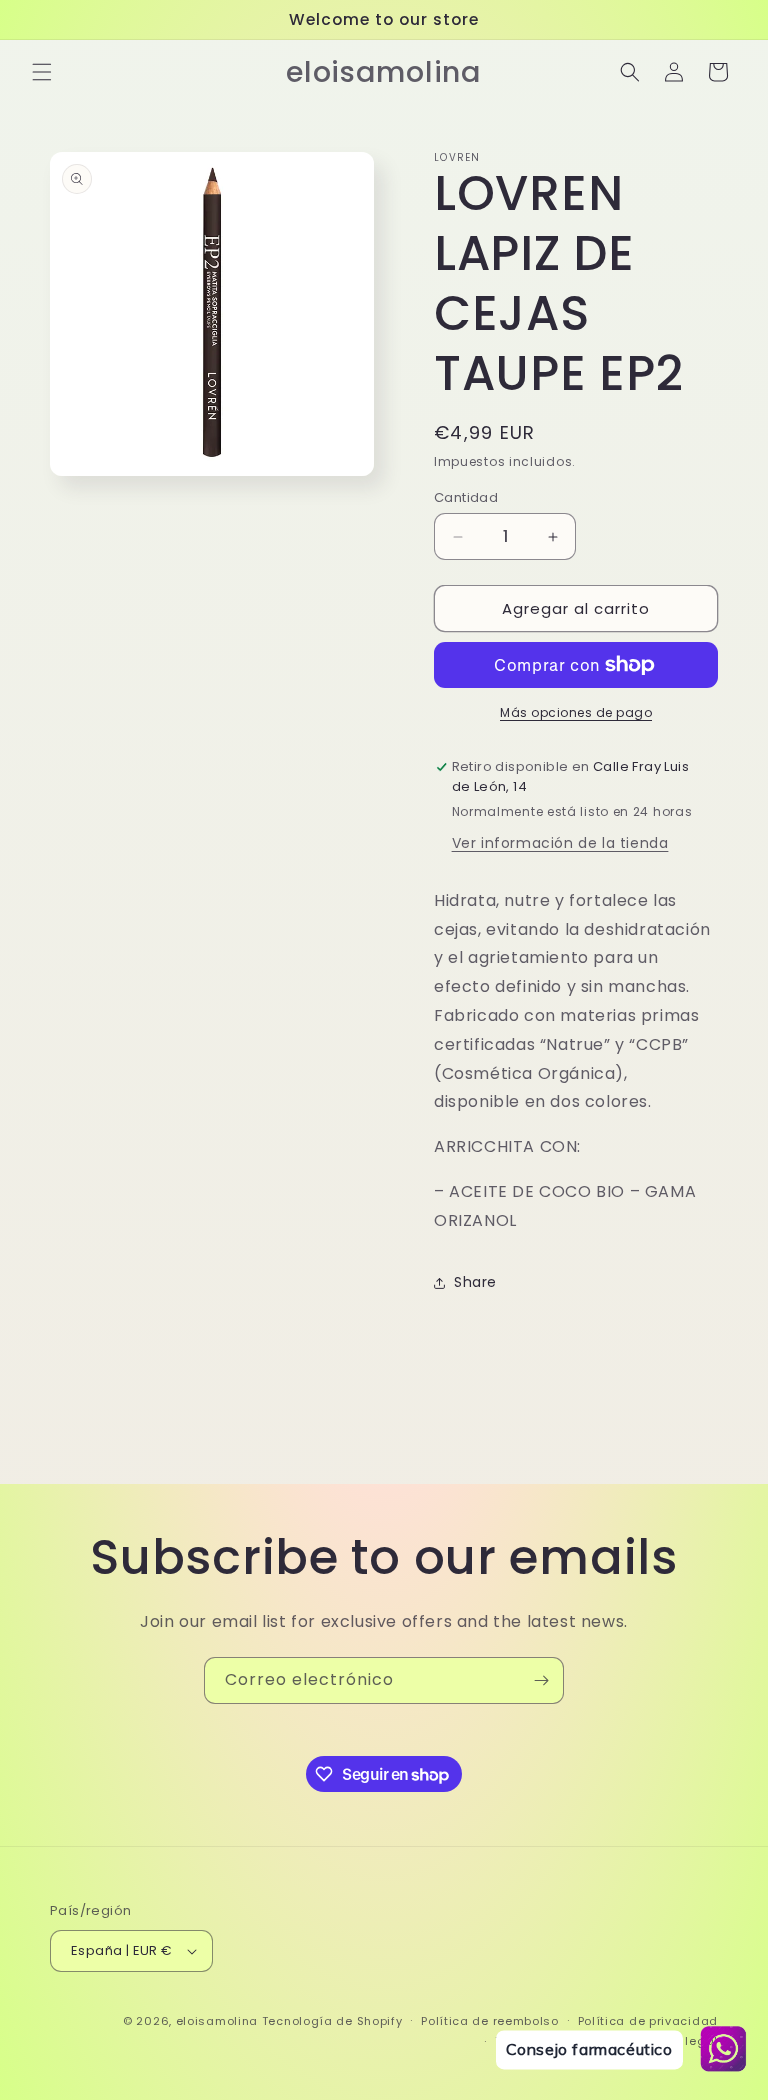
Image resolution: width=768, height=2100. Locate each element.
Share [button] (475, 1282)
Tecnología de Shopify (332, 2021)
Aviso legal (683, 2041)
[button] (42, 72)
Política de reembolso (490, 2021)
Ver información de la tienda (560, 843)
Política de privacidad (648, 2021)
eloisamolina (217, 2021)
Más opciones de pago (576, 712)
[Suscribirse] (541, 1680)
